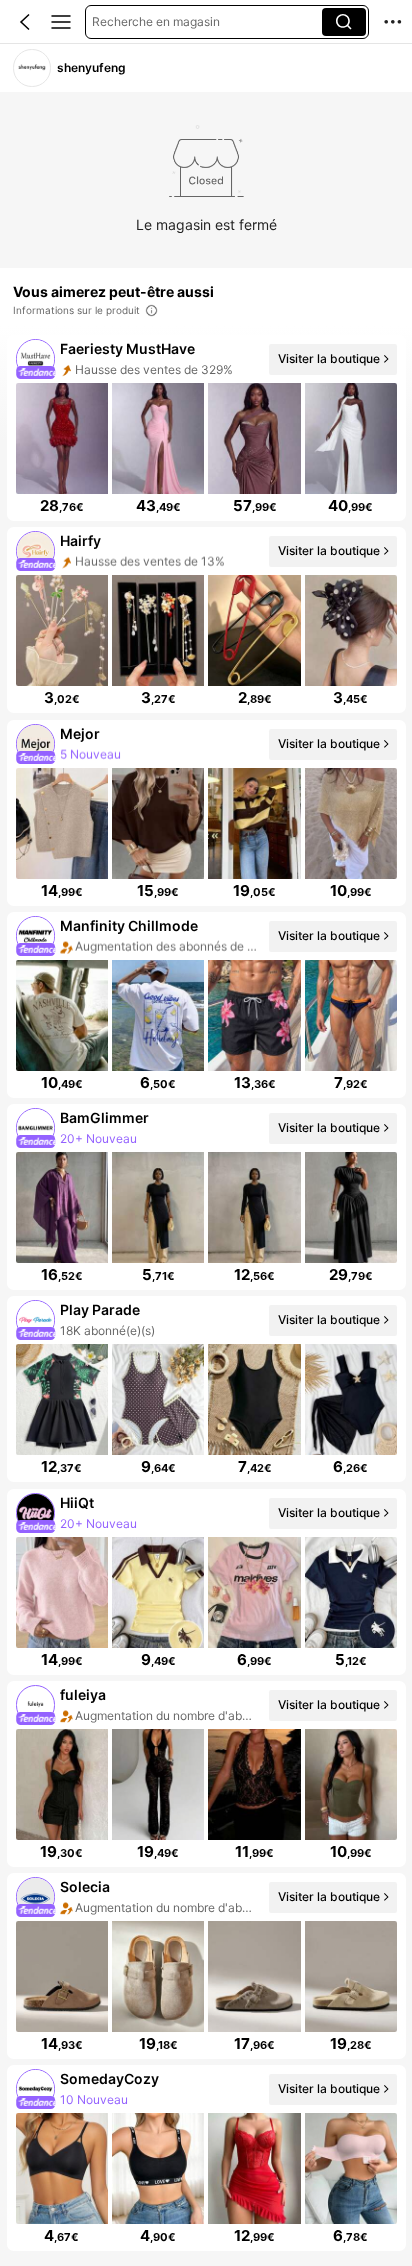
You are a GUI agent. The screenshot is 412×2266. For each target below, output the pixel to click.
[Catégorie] (61, 22)
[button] (25, 22)
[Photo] (35, 359)
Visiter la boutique (328, 358)
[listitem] (206, 428)
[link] (31, 67)
